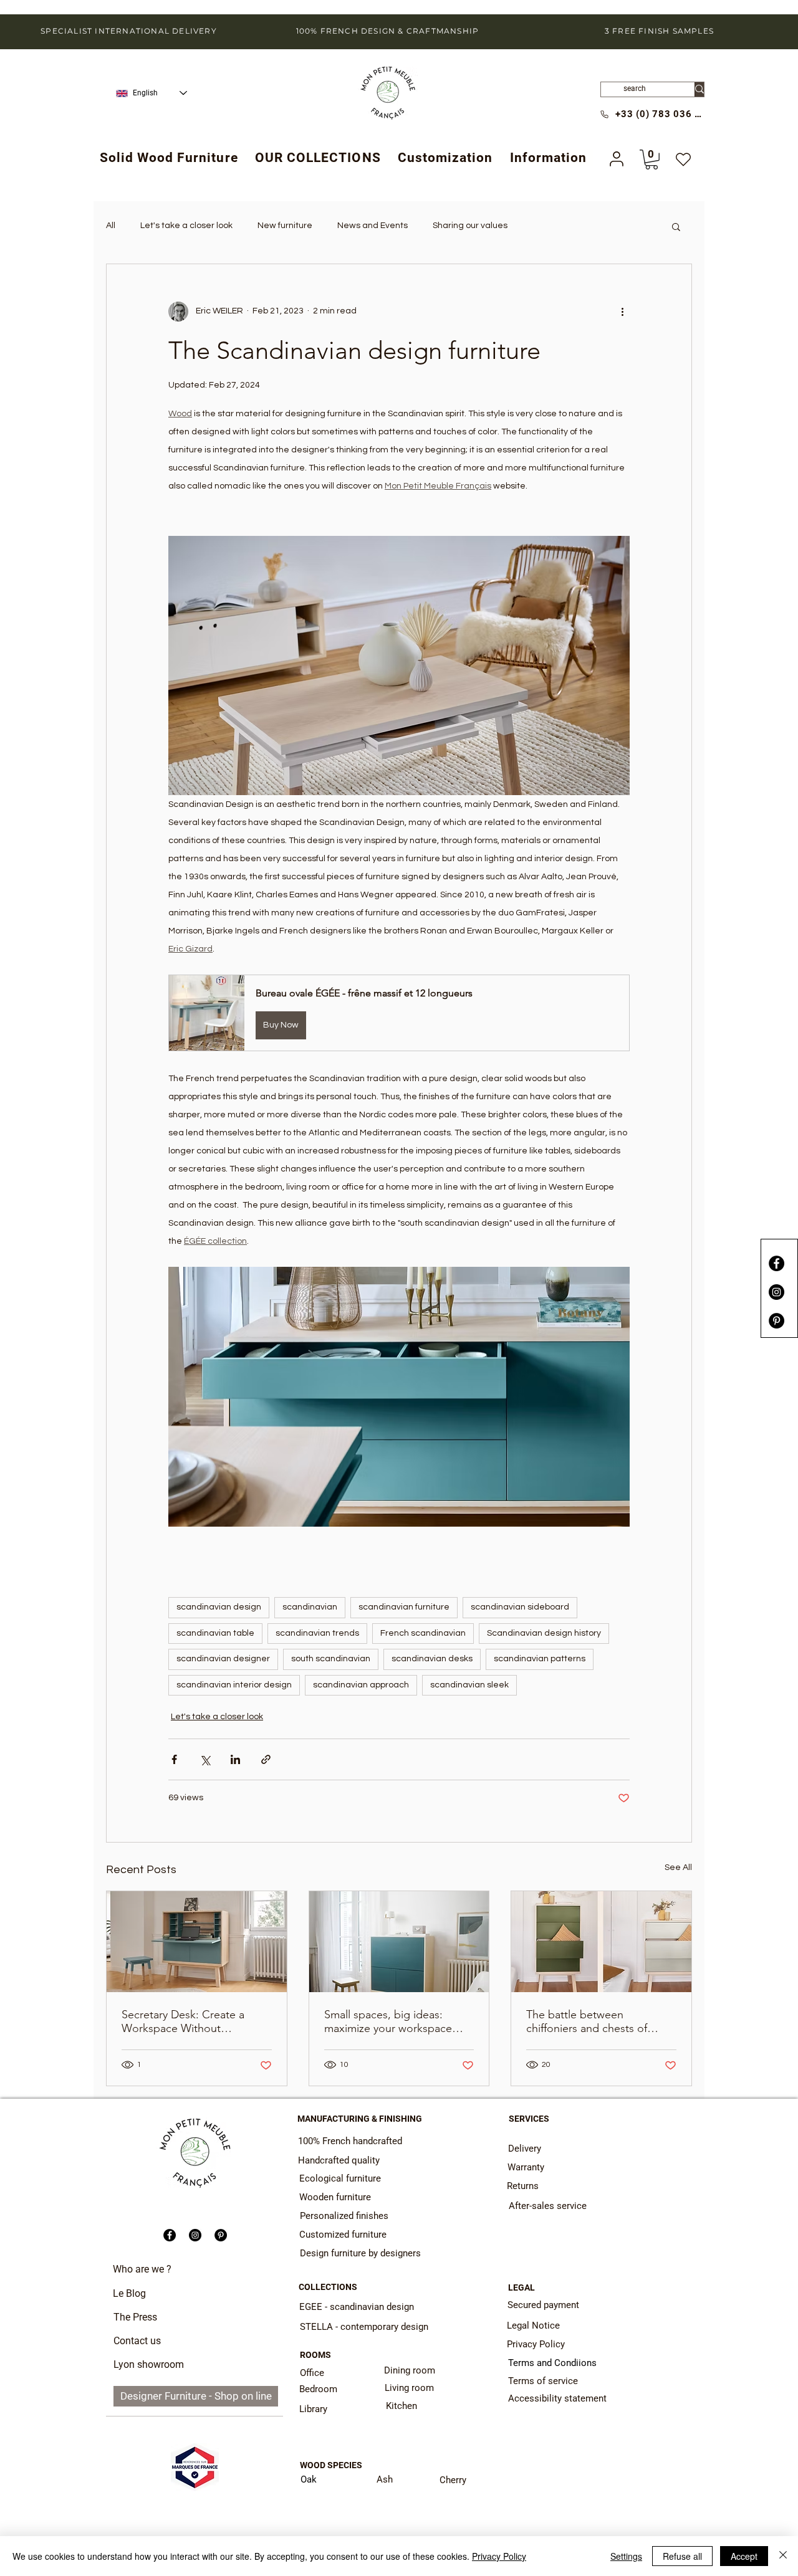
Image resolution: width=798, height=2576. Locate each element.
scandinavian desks (432, 1659)
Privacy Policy (499, 2556)
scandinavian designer (223, 1659)
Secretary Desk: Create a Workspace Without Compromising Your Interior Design (191, 2021)
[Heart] (683, 160)
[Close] (783, 2556)
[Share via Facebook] (174, 1759)
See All (678, 1868)
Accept (744, 2556)
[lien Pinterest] (776, 1321)
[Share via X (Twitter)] (205, 1759)
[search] (699, 89)
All (111, 226)
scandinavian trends (317, 1633)
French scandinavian (423, 1633)
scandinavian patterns (540, 1659)
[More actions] (622, 312)
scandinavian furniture (404, 1607)
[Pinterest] (221, 2235)
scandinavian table (215, 1633)
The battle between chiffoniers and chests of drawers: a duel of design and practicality (600, 2021)
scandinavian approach (361, 1685)
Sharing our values (470, 226)
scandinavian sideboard (520, 1607)
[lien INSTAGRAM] (776, 1292)
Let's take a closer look (186, 226)
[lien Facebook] (776, 1263)
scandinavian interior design (234, 1685)
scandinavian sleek (469, 1685)
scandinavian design (219, 1607)
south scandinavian (331, 1659)
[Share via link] (266, 1759)
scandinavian (310, 1607)
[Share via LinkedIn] (235, 1759)
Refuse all (682, 2556)
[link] (651, 160)
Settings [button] (626, 2556)
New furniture (285, 226)
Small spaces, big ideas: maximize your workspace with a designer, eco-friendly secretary (394, 2021)
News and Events (373, 226)
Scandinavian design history (544, 1633)
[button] (318, 158)
